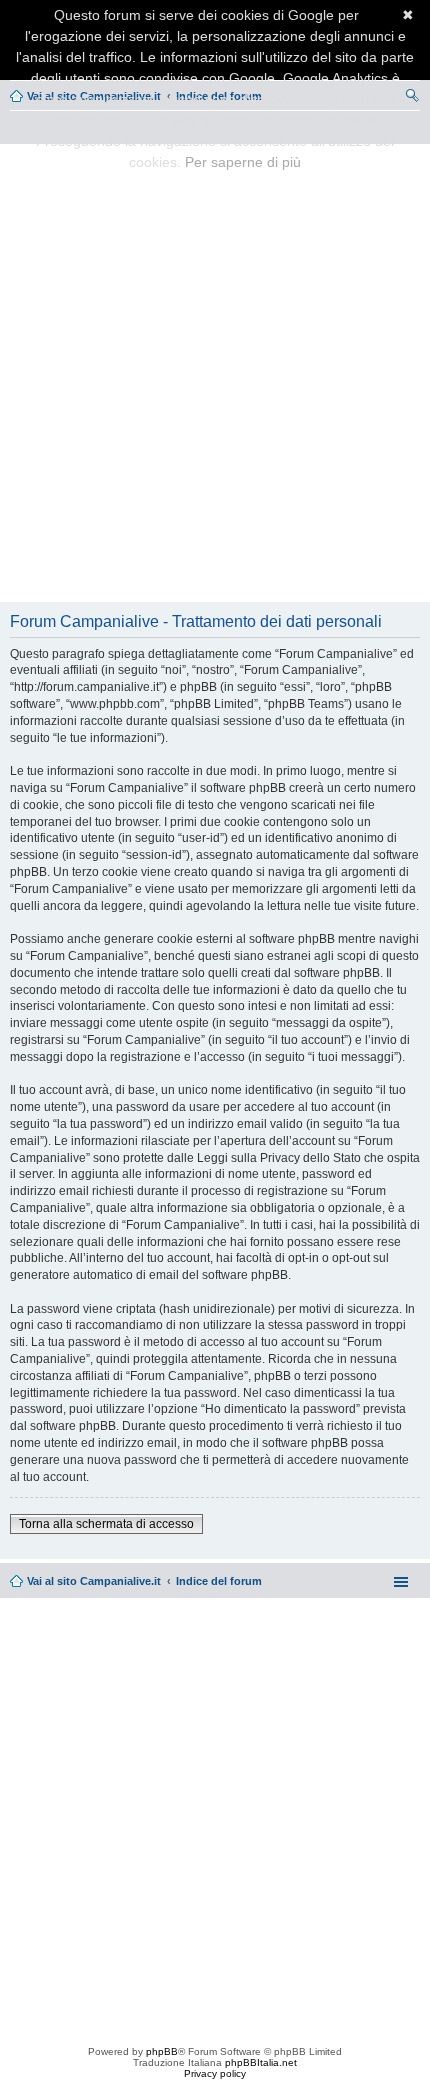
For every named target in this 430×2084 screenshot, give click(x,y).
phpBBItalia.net (261, 2062)
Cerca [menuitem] (412, 98)
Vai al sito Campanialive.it (94, 1581)
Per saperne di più (243, 162)
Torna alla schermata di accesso (106, 1524)
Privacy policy (215, 2073)
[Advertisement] (215, 374)
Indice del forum (219, 1581)
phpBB (162, 2051)
